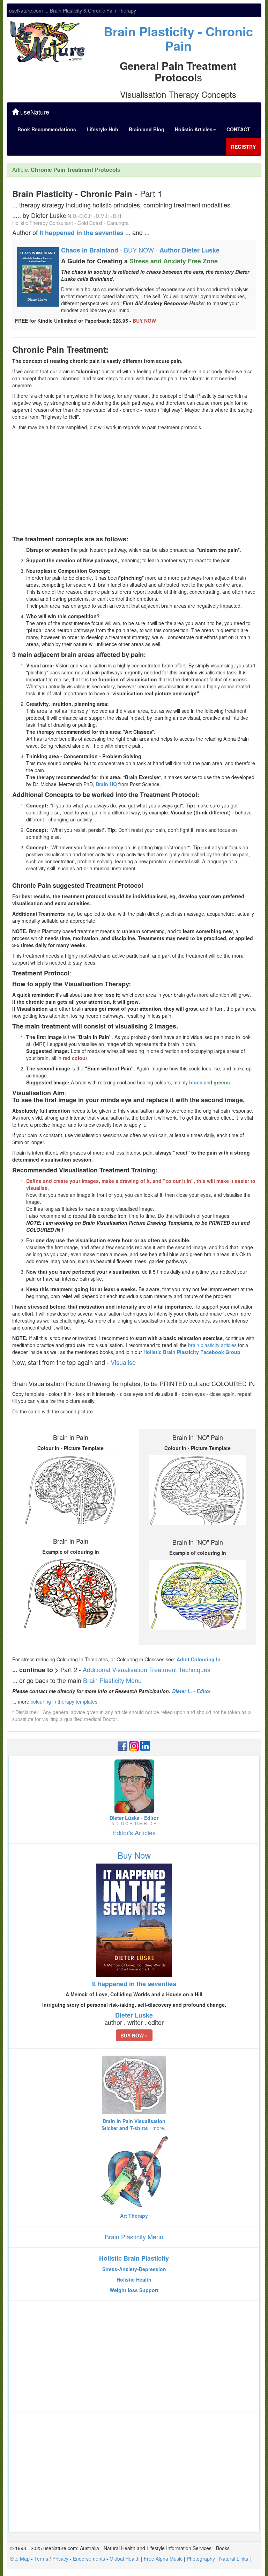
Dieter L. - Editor (191, 1691)
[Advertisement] (134, 483)
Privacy (60, 2559)
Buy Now (134, 1855)
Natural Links (234, 2559)
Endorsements (89, 2559)
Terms (41, 2559)
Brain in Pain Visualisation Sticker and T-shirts (134, 2124)
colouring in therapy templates (64, 1702)
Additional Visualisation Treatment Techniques (147, 1669)
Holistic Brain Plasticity (134, 2258)
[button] (134, 2035)
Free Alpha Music (163, 2559)
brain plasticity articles (212, 1345)
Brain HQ (106, 784)
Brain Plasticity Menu (112, 1680)
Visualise (123, 1362)
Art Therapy (134, 2216)
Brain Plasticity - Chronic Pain (178, 38)
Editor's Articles (134, 1832)
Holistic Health (134, 2279)
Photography (201, 2559)
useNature (34, 112)
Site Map (20, 2559)
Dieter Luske (134, 2015)
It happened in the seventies (81, 233)
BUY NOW (139, 250)
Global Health (125, 2559)
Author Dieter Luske (189, 250)
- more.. (158, 2128)
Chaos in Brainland (90, 250)
